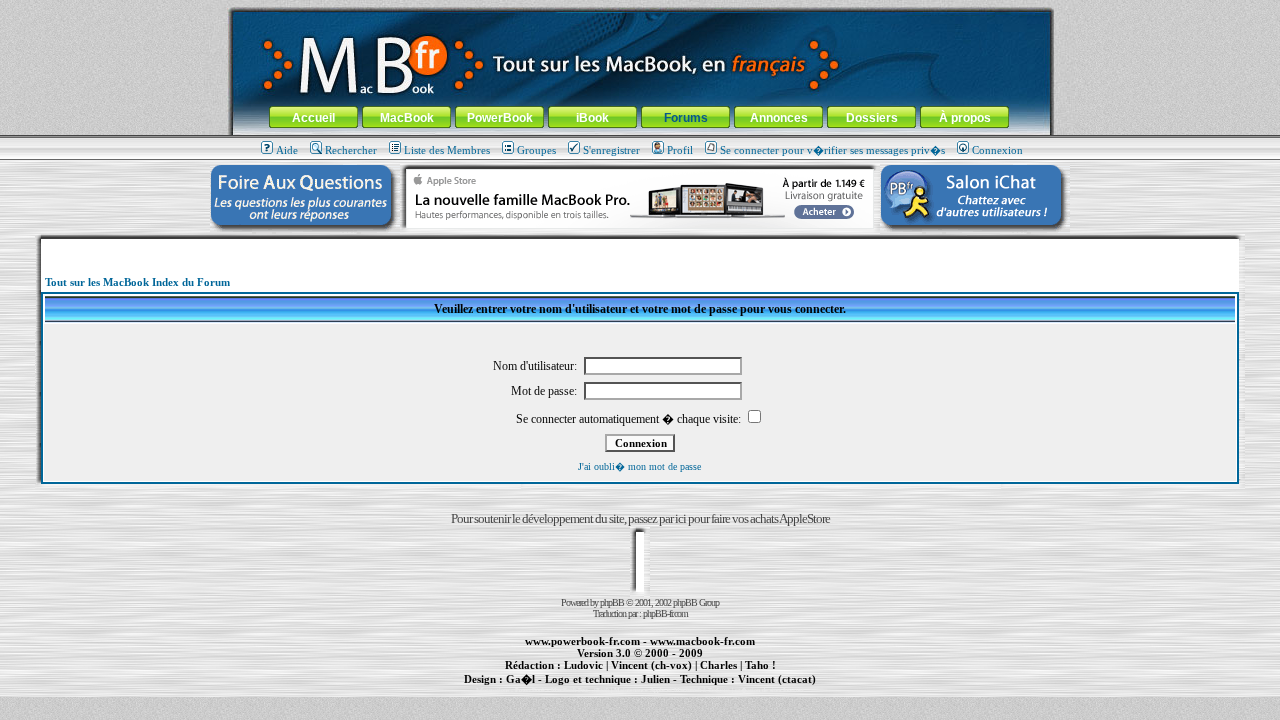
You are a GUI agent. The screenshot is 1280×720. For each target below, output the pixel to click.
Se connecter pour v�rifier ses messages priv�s (832, 150)
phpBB (612, 602)
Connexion (997, 150)
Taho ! (760, 665)
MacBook (407, 118)
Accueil (313, 118)
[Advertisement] (640, 246)
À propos (965, 118)
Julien (655, 679)
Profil (680, 150)
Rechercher (351, 150)
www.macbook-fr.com (702, 641)
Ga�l (520, 679)
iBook (592, 118)
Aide (287, 150)
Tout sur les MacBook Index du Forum (137, 282)
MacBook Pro (569, 690)
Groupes (536, 150)
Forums (686, 118)
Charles (718, 665)
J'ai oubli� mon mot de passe (639, 466)
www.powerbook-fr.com (582, 641)
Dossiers (872, 118)
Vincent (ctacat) (777, 679)
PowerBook (500, 118)
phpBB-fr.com (665, 613)
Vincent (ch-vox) (651, 665)
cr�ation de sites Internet (769, 690)
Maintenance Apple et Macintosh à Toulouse (672, 690)
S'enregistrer (611, 150)
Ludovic (583, 665)
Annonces (779, 118)
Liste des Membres (447, 150)
